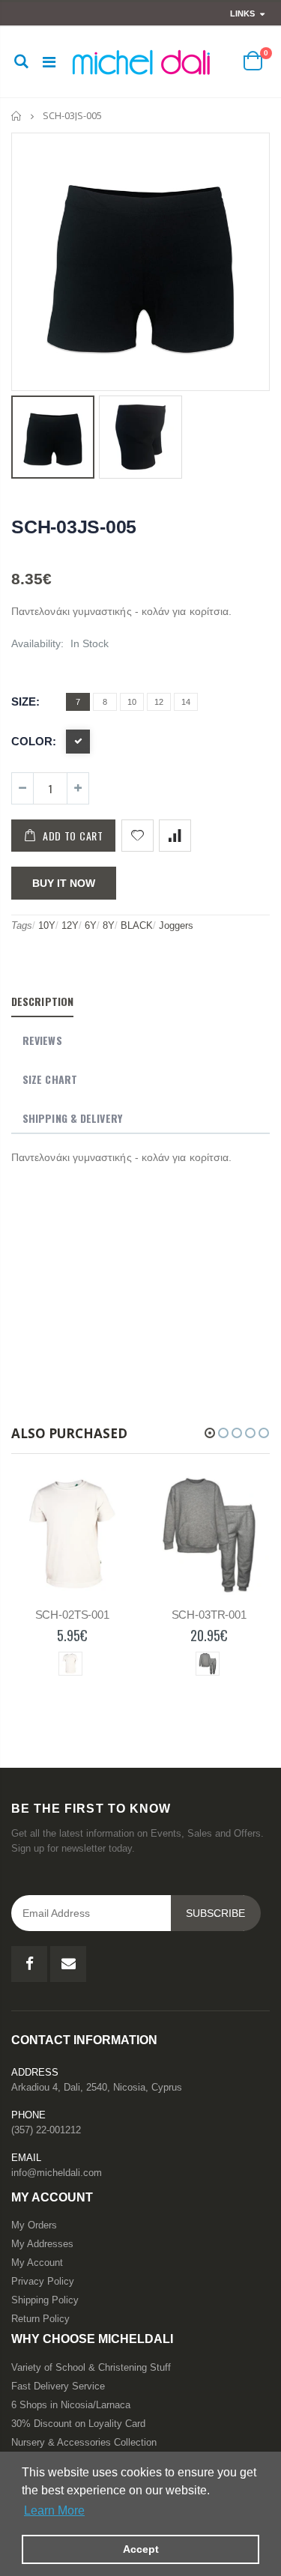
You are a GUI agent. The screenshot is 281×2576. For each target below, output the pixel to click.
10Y (47, 925)
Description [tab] (42, 1001)
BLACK (137, 925)
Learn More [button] (54, 2510)
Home (17, 116)
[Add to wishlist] (138, 836)
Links (242, 13)
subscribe (215, 1913)
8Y (109, 925)
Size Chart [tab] (50, 1079)
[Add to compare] (175, 836)
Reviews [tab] (42, 1040)
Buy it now (64, 883)
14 (186, 702)
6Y (91, 925)
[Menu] (49, 62)
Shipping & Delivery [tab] (72, 1118)
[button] (210, 1433)
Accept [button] (141, 2549)
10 (132, 702)
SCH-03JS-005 (74, 527)
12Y (70, 925)
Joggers (176, 925)
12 (159, 702)
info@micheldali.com (57, 2173)
